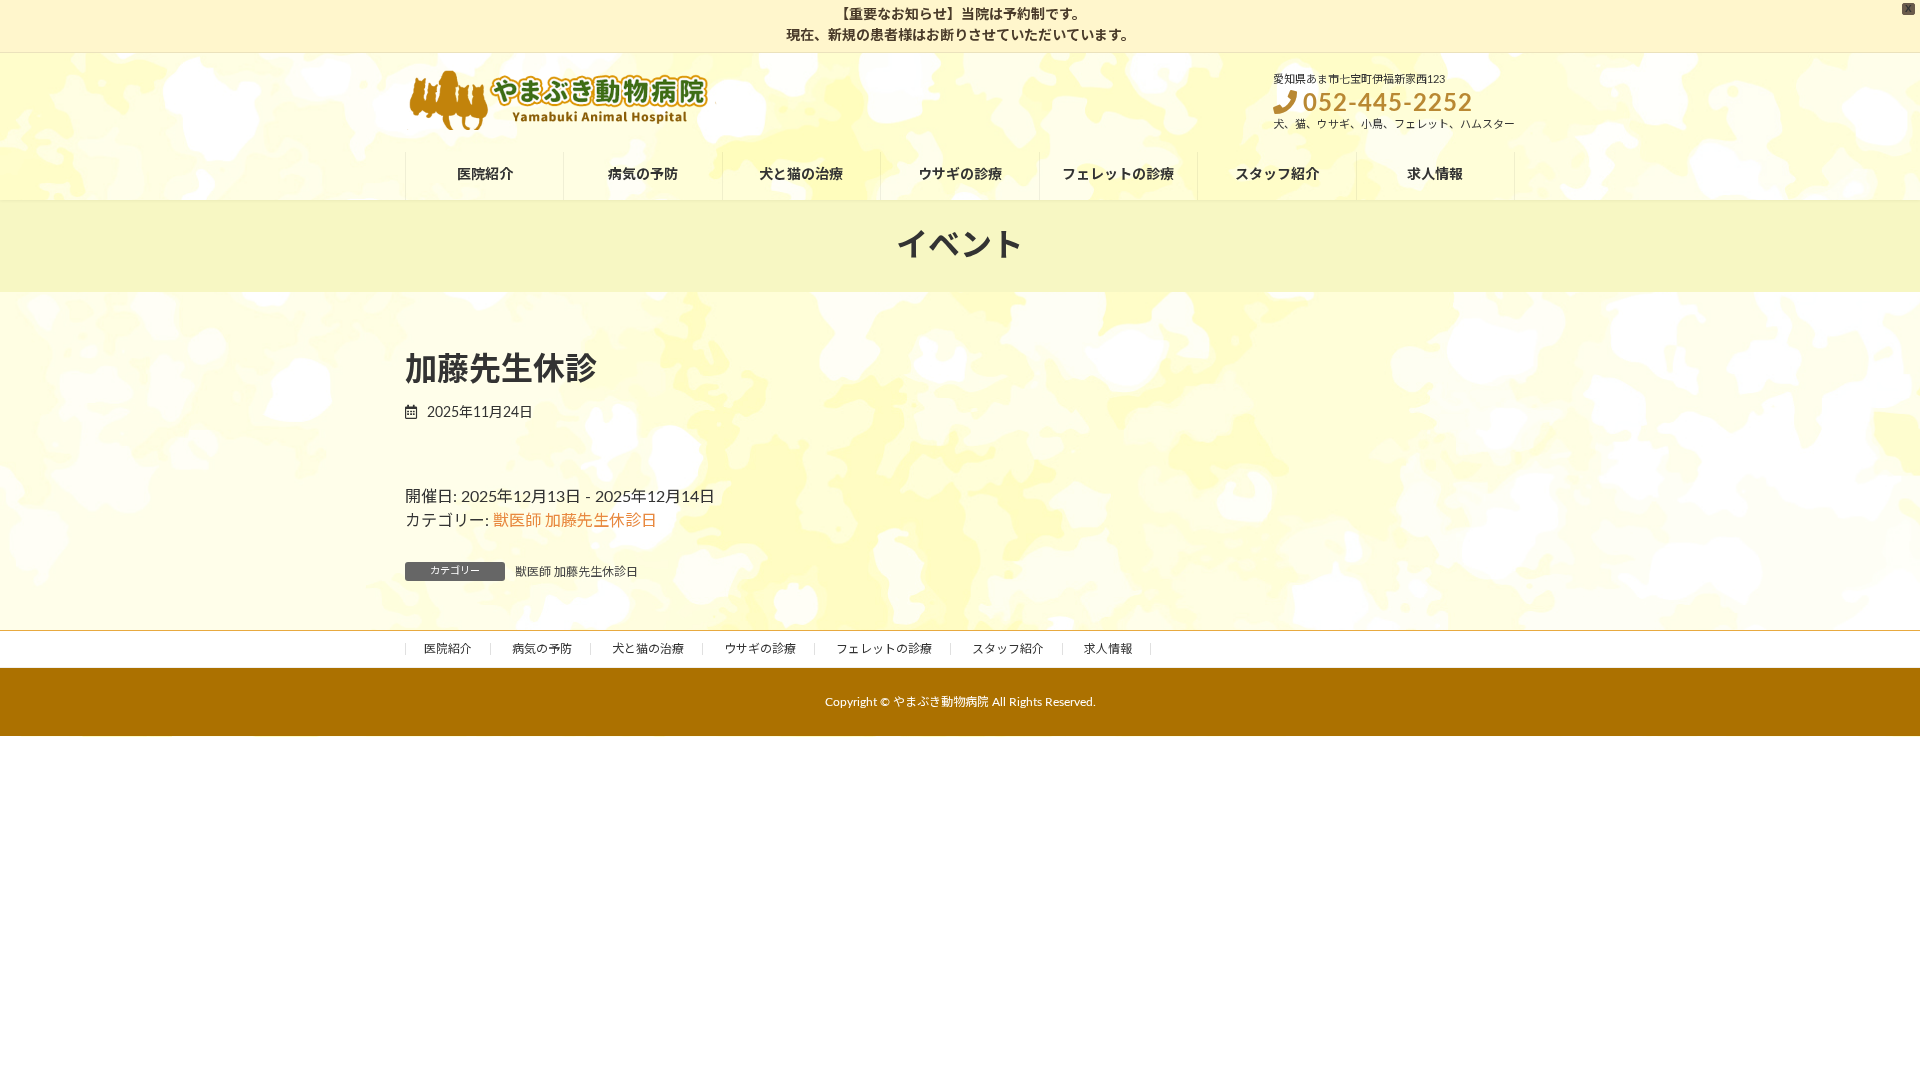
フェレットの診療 (884, 649)
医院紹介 (448, 649)
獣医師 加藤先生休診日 (575, 521)
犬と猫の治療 (648, 649)
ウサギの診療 (760, 649)
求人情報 (1108, 649)
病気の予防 (542, 649)
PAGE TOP (1858, 1029)
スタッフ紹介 (1008, 649)
